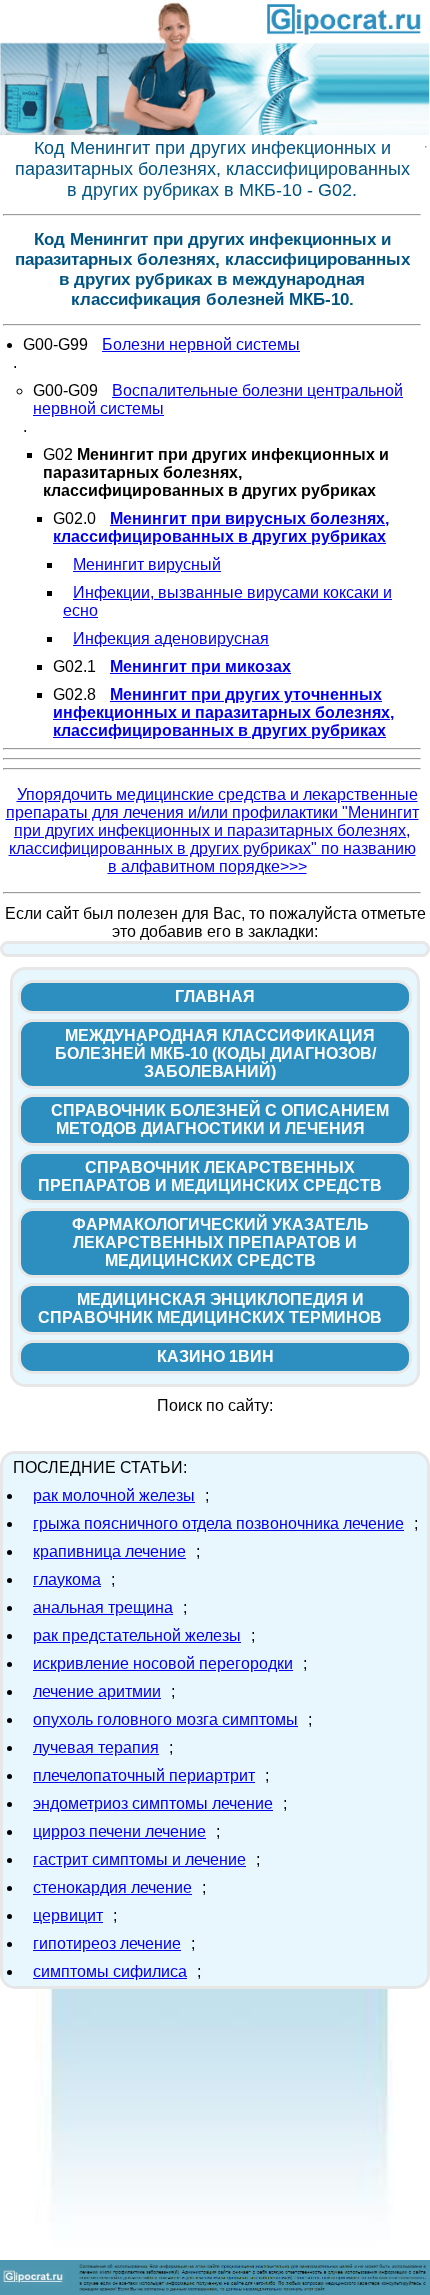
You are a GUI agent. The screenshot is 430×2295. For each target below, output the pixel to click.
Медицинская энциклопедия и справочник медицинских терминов (210, 1308)
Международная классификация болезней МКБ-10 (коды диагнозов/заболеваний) (215, 1053)
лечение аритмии (97, 1691)
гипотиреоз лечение (107, 1943)
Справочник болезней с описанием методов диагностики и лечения (220, 1119)
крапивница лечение (109, 1551)
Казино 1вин (215, 1356)
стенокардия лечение (112, 1887)
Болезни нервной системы (201, 344)
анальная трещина (103, 1607)
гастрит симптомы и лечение (139, 1859)
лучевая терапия (96, 1747)
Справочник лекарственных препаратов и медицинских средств (210, 1176)
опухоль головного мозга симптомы (165, 1719)
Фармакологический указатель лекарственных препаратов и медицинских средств (220, 1242)
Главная (215, 996)
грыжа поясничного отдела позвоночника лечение (218, 1523)
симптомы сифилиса (110, 1971)
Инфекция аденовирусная (171, 638)
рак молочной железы (114, 1495)
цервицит (68, 1915)
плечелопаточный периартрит (144, 1775)
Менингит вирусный (147, 564)
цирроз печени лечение (119, 1831)
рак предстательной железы (137, 1635)
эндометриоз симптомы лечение (153, 1803)
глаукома (67, 1579)
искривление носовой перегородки (163, 1663)
